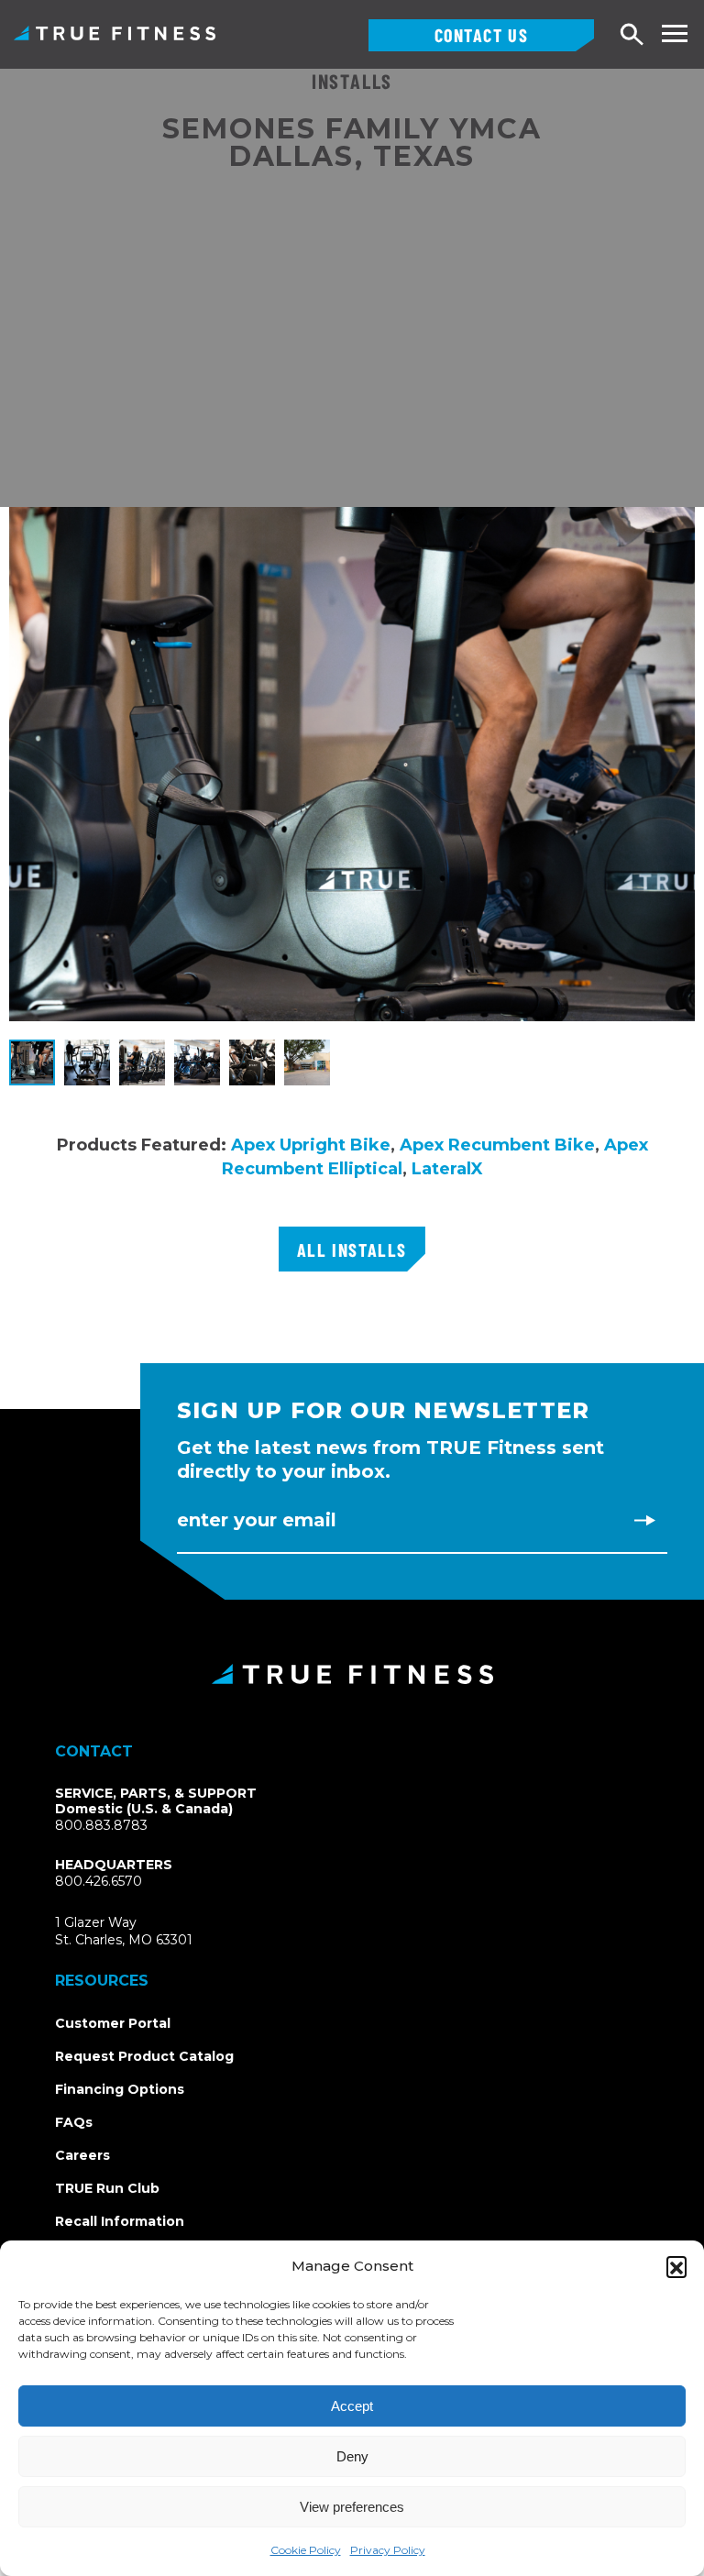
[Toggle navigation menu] (674, 33)
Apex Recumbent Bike (495, 1145)
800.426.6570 (99, 1881)
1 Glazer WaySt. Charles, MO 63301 (145, 1932)
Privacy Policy (388, 2550)
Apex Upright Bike (311, 1145)
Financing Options (120, 2089)
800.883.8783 (101, 1825)
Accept (352, 2406)
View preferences (352, 2507)
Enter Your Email (257, 1520)
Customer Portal (113, 2023)
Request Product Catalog (144, 2056)
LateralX (447, 1169)
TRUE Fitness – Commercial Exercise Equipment (115, 33)
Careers (82, 2155)
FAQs (74, 2122)
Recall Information (120, 2221)
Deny (352, 2456)
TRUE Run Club (107, 2188)
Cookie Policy (306, 2550)
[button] (676, 2266)
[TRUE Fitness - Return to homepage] (352, 1674)
